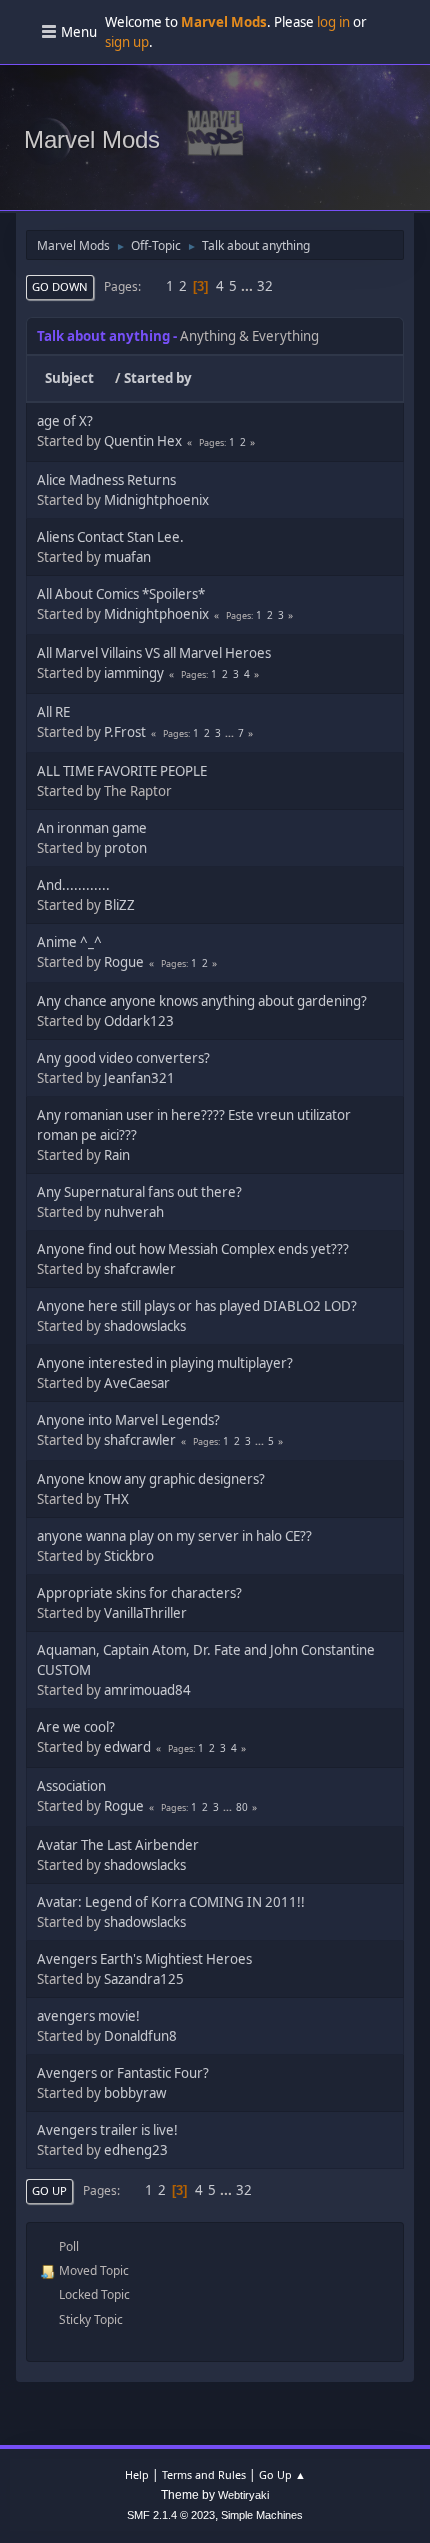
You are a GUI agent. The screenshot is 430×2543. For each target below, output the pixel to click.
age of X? (65, 421)
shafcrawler (140, 1269)
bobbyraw (135, 2093)
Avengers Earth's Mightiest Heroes (144, 1959)
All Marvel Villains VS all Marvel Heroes (154, 653)
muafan (127, 557)
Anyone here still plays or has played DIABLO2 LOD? (197, 1306)
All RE (53, 712)
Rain (117, 1155)
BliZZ (119, 905)
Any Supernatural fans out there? (139, 1192)
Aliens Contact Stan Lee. (110, 537)
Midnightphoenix (156, 500)
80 (242, 1807)
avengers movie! (88, 2016)
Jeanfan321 (139, 1078)
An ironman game (92, 828)
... (248, 286)
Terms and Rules (204, 2474)
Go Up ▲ (282, 2474)
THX (116, 1499)
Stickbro (129, 1556)
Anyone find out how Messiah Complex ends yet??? (193, 1249)
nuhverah (134, 1212)
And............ (73, 885)
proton (125, 848)
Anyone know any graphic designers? (151, 1479)
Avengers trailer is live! (107, 2130)
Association (71, 1786)
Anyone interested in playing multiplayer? (165, 1363)
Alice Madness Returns (106, 480)
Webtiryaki (243, 2495)
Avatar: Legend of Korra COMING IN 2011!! (171, 1902)
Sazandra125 (144, 1979)
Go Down (60, 286)
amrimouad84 (147, 1690)
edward (127, 1747)
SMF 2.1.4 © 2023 (171, 2515)
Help (137, 2474)
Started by (158, 378)
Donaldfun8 (140, 2036)
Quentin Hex (143, 441)
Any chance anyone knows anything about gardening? (202, 1001)
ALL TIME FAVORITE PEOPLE (122, 771)
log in (333, 22)
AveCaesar (137, 1383)
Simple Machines (262, 2515)
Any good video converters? (123, 1058)
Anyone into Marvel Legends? (128, 1420)
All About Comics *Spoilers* (121, 594)
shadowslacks (145, 1326)
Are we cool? (76, 1727)
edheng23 (136, 2150)
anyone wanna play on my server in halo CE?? (174, 1536)
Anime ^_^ (69, 942)
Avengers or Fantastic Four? (123, 2073)
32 (265, 286)
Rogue (124, 962)
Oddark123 (139, 1021)
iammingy (134, 673)
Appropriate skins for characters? (139, 1593)
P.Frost (125, 732)
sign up (127, 42)
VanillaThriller (145, 1613)
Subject (69, 378)
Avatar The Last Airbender (118, 1845)
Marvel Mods (92, 139)
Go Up (49, 2190)
